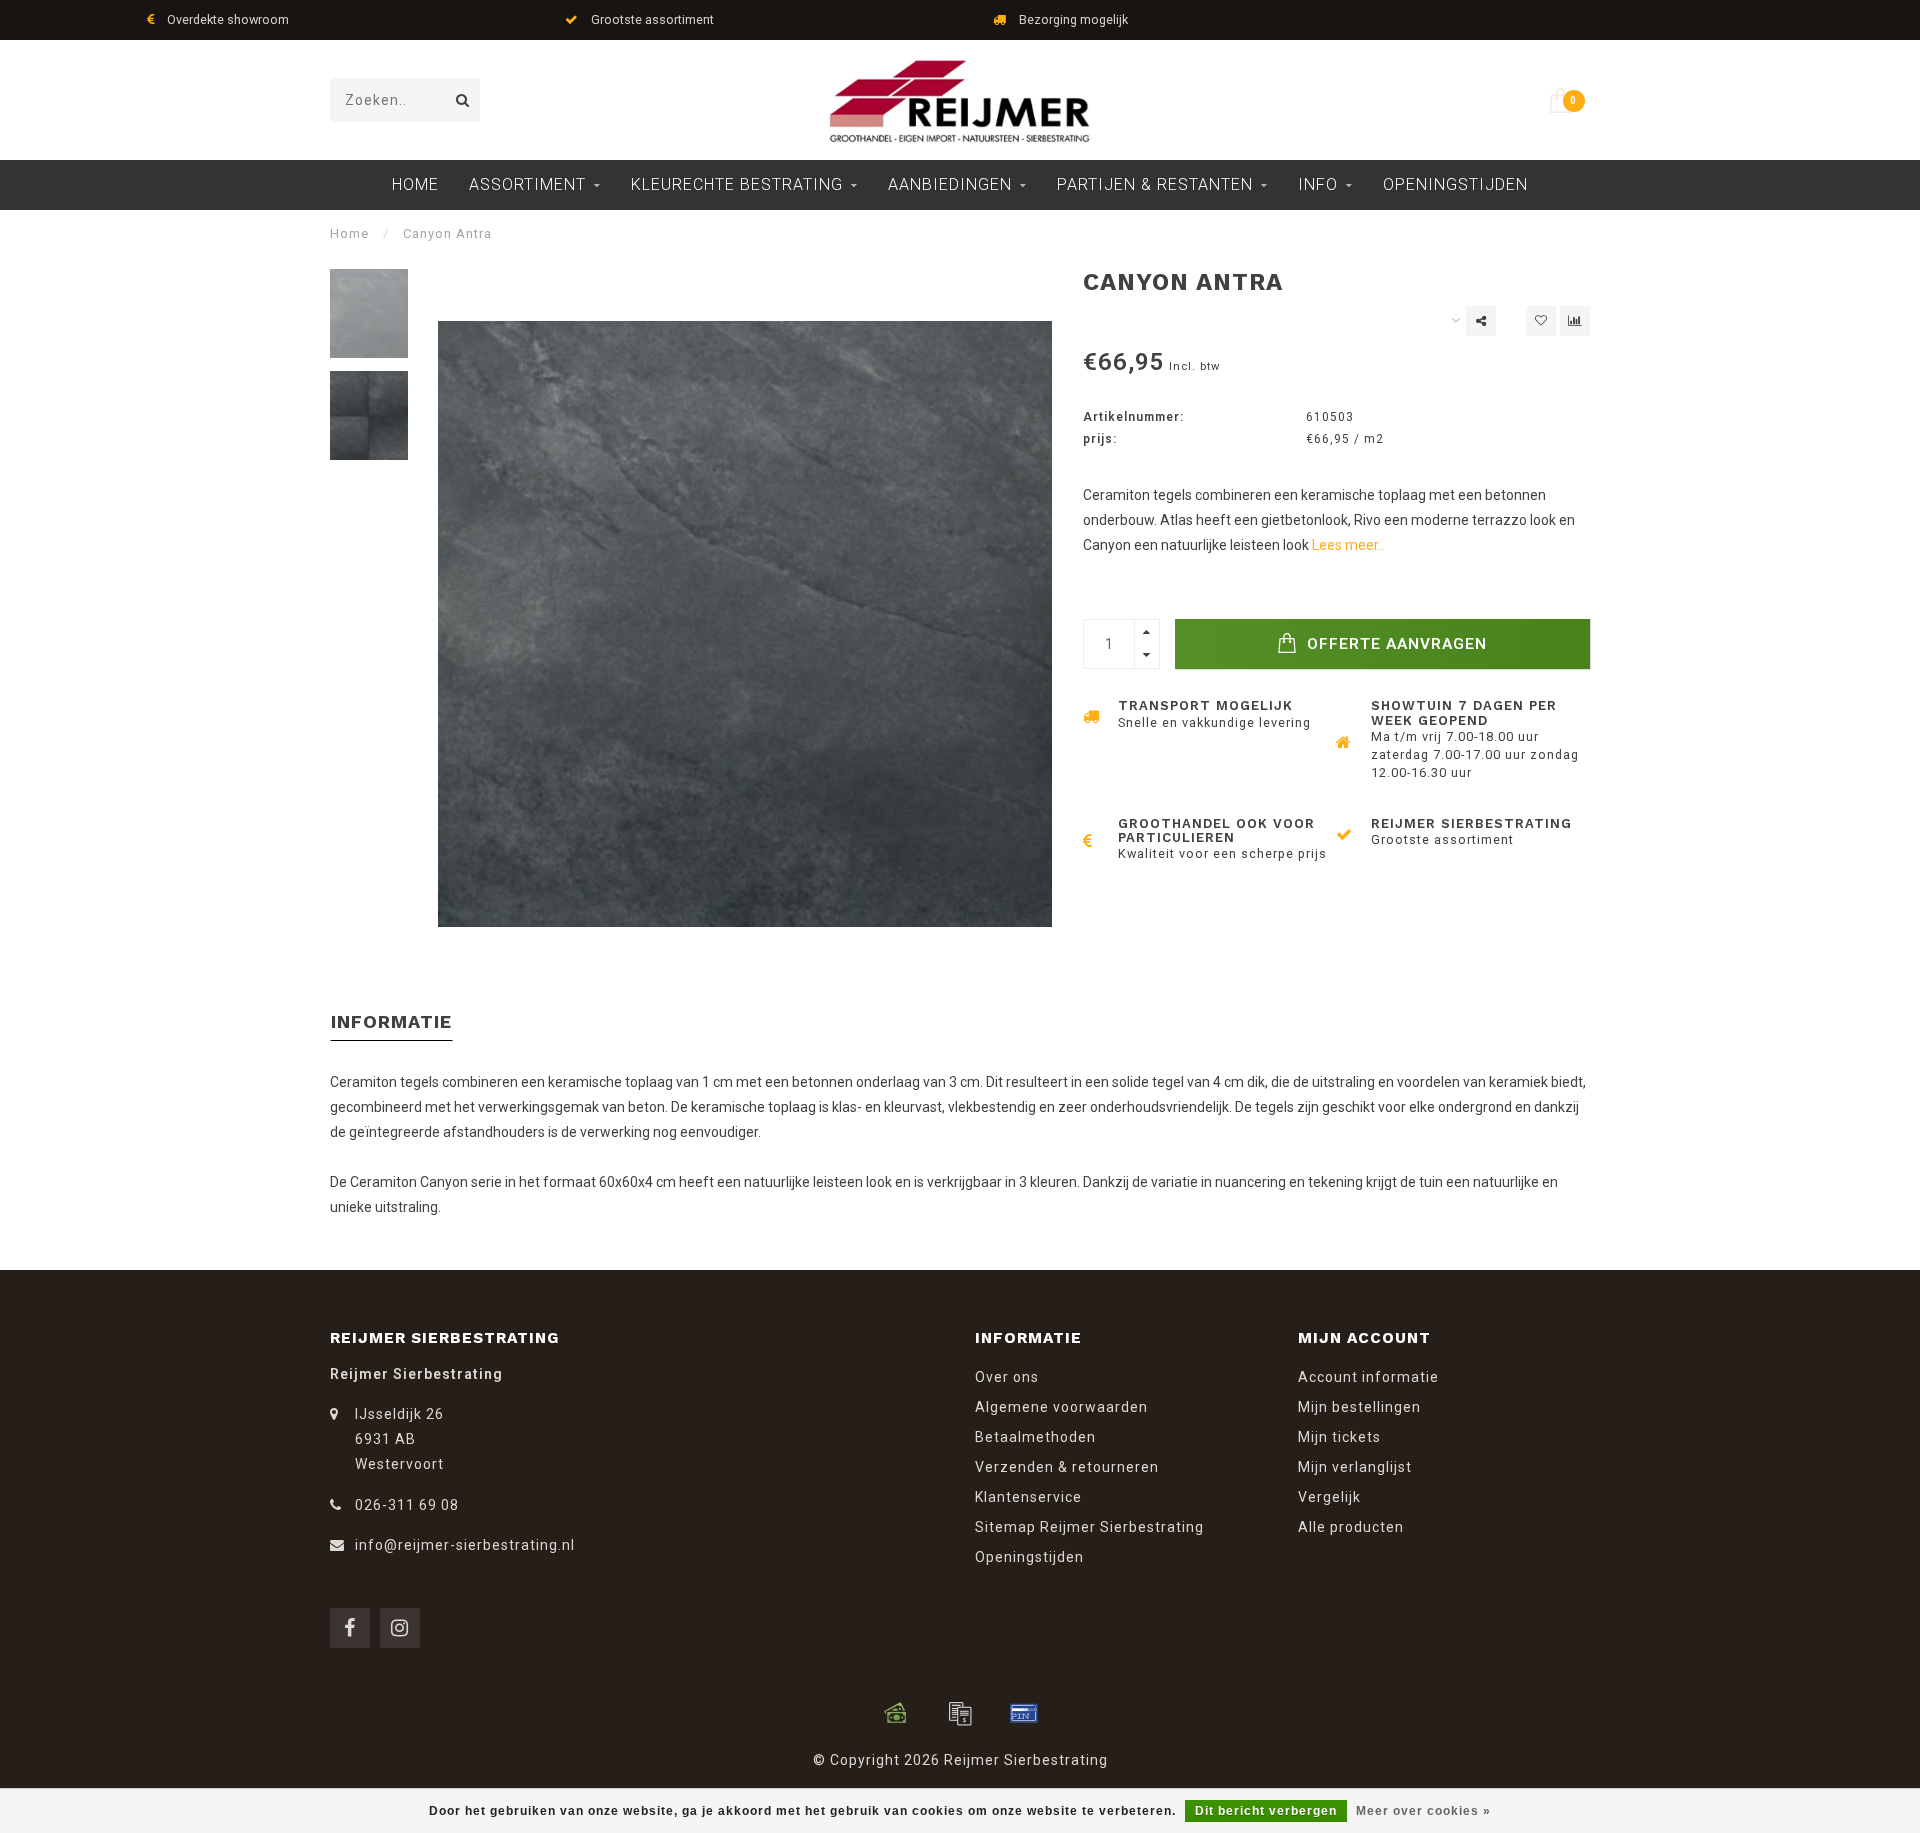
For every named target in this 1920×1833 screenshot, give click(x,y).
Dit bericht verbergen (1266, 1811)
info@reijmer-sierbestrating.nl (465, 1545)
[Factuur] (960, 1713)
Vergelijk (1329, 1497)
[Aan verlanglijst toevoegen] (1541, 321)
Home (415, 184)
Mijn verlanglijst (1355, 1467)
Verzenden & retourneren (1067, 1467)
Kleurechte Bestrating (737, 184)
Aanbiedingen (950, 184)
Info (1318, 184)
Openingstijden (1455, 184)
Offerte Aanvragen (1394, 644)
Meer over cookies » (1423, 1811)
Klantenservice (1028, 1497)
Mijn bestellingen (1359, 1407)
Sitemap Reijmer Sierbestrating (1089, 1527)
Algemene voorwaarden (1061, 1407)
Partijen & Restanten (1155, 184)
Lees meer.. (1348, 545)
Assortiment (527, 184)
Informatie (391, 1021)
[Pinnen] (1024, 1713)
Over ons (1007, 1377)
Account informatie (1368, 1377)
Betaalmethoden (1035, 1437)
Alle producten (1351, 1527)
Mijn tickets (1339, 1437)
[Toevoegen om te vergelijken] (1575, 321)
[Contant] (896, 1713)
